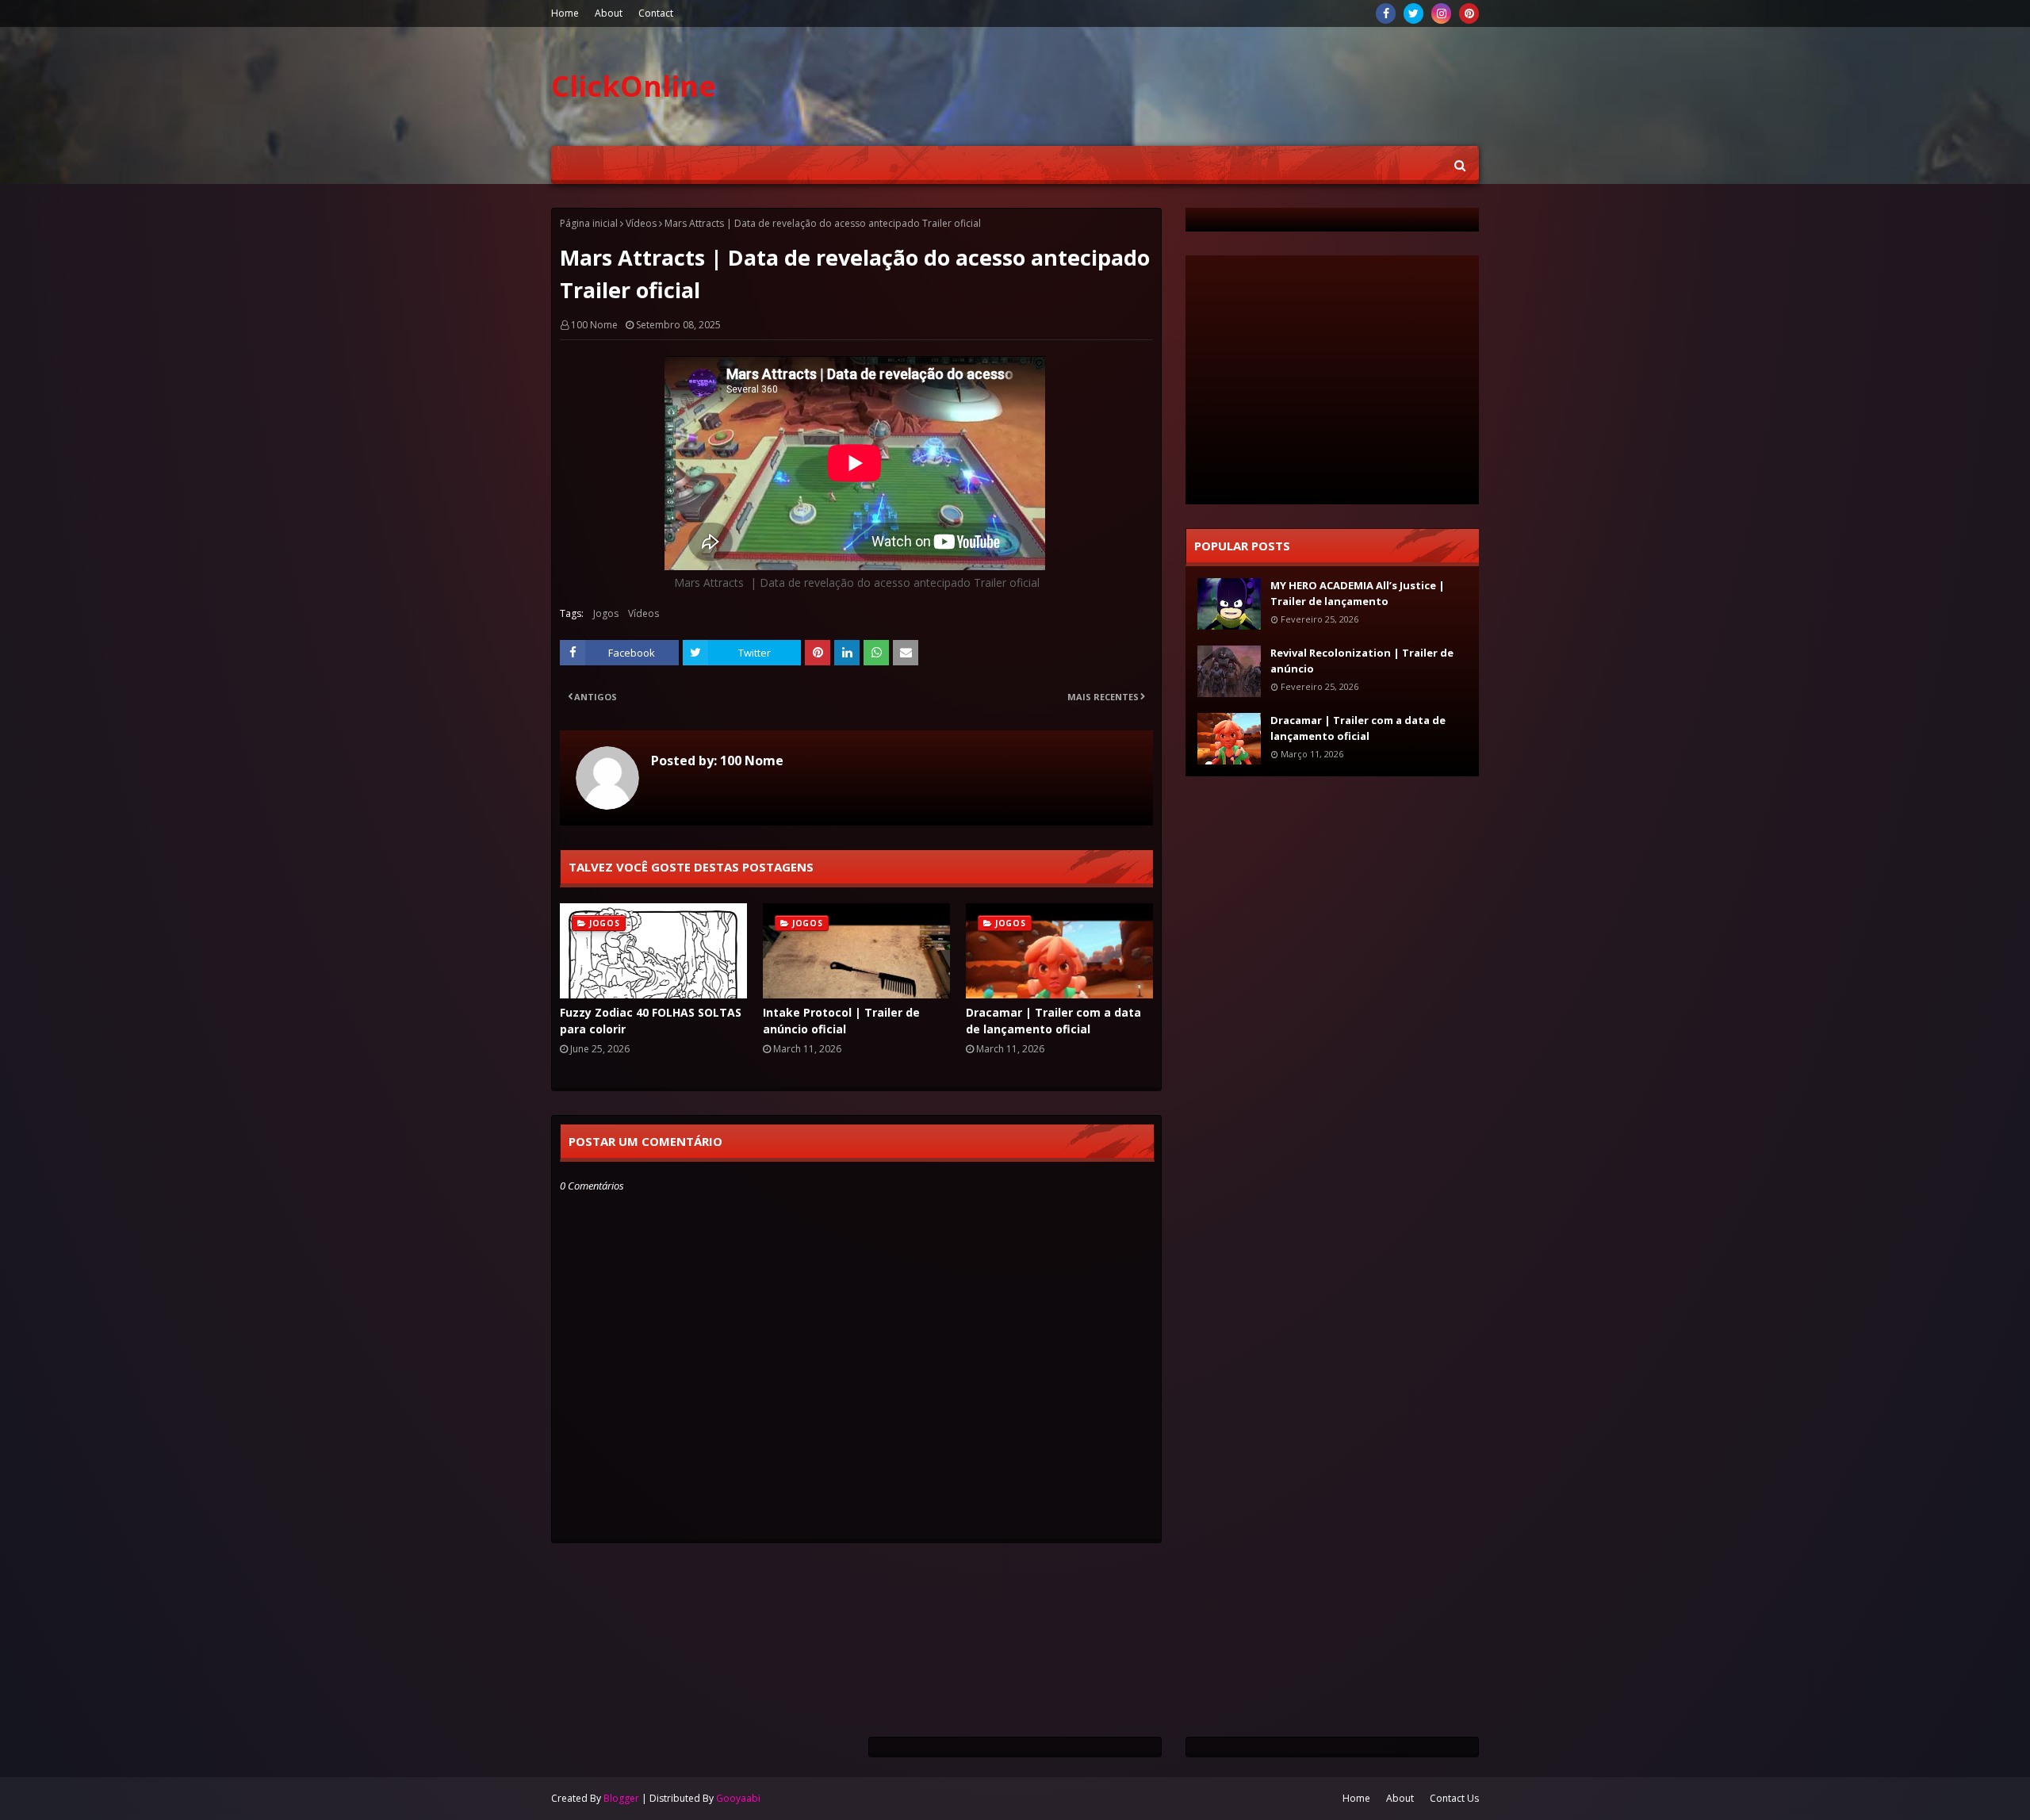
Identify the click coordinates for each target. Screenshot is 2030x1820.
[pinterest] (1469, 13)
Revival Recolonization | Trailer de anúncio (1362, 661)
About (609, 13)
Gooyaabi (738, 1798)
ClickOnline (634, 86)
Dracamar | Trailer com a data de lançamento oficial (1053, 1021)
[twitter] (1413, 13)
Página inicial (589, 223)
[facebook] (1386, 13)
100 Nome (594, 325)
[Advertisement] (840, 1603)
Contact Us (1454, 1798)
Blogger (621, 1798)
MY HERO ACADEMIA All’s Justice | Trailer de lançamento (1358, 593)
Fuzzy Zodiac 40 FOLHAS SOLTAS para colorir (651, 1021)
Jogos (606, 613)
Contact (656, 13)
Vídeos (641, 223)
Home (565, 13)
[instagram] (1441, 13)
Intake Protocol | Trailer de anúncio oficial (841, 1021)
